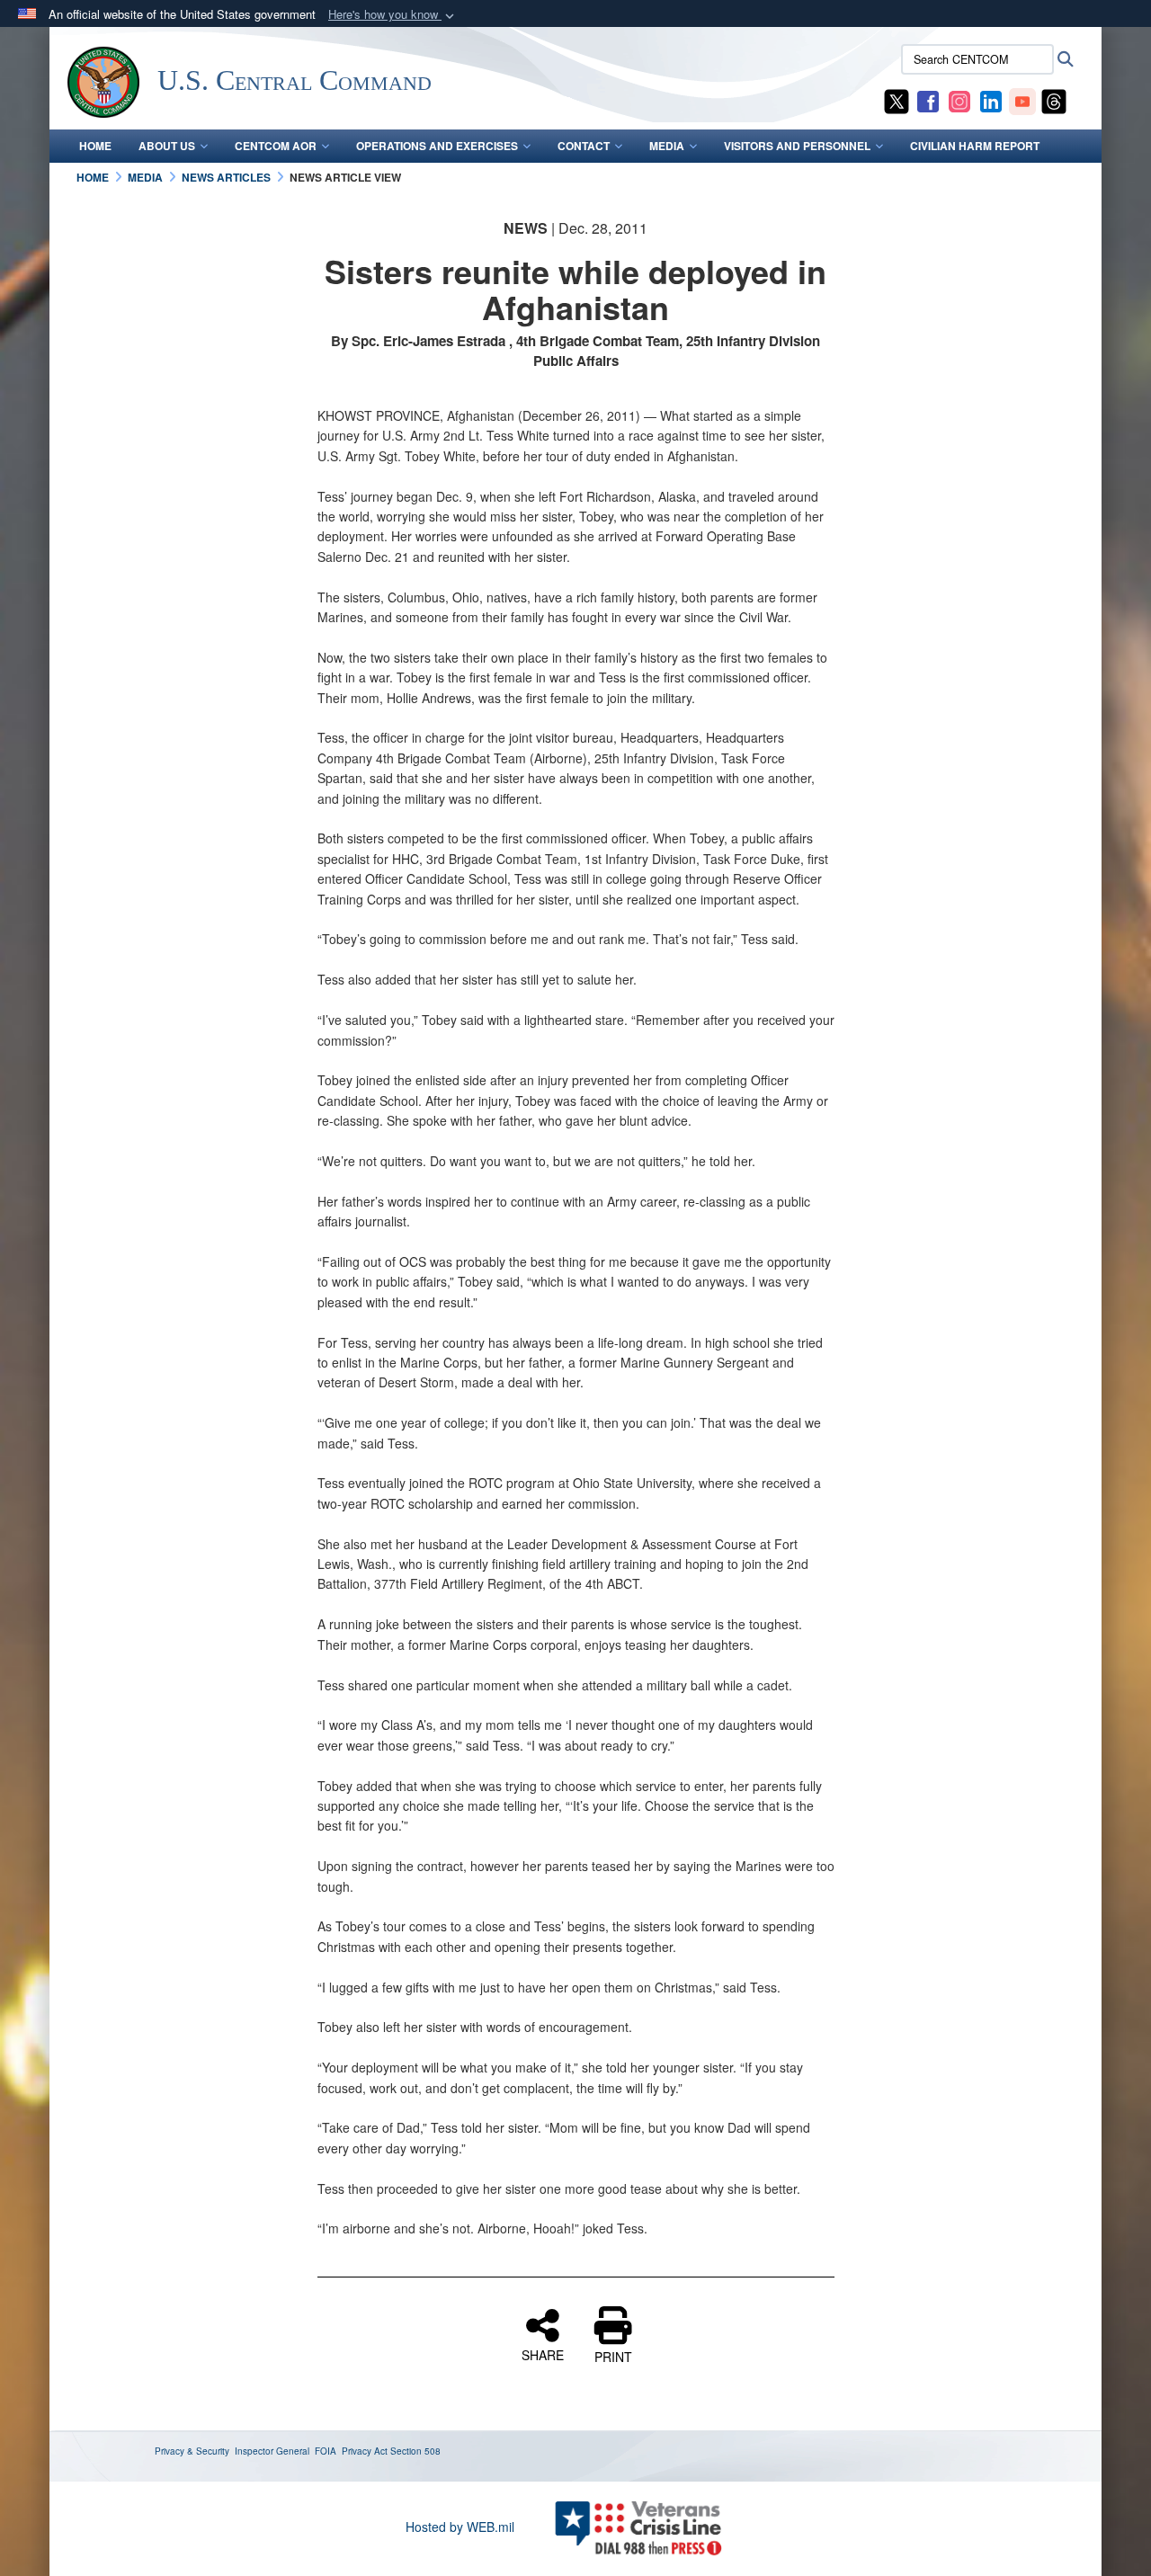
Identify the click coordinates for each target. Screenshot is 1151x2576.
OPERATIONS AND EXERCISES (437, 146)
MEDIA (667, 146)
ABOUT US (167, 146)
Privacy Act (365, 2451)
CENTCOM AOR (276, 146)
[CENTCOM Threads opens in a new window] (1054, 100)
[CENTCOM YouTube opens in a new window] (1022, 100)
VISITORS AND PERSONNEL (797, 146)
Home (95, 146)
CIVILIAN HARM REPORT (975, 146)
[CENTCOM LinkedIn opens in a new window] (991, 100)
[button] (393, 15)
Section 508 (415, 2451)
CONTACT (584, 146)
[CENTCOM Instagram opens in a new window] (959, 100)
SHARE (543, 2354)
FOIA (326, 2451)
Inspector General (272, 2451)
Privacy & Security (192, 2451)
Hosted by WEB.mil (460, 2527)
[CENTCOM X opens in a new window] (897, 100)
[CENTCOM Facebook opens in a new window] (928, 100)
